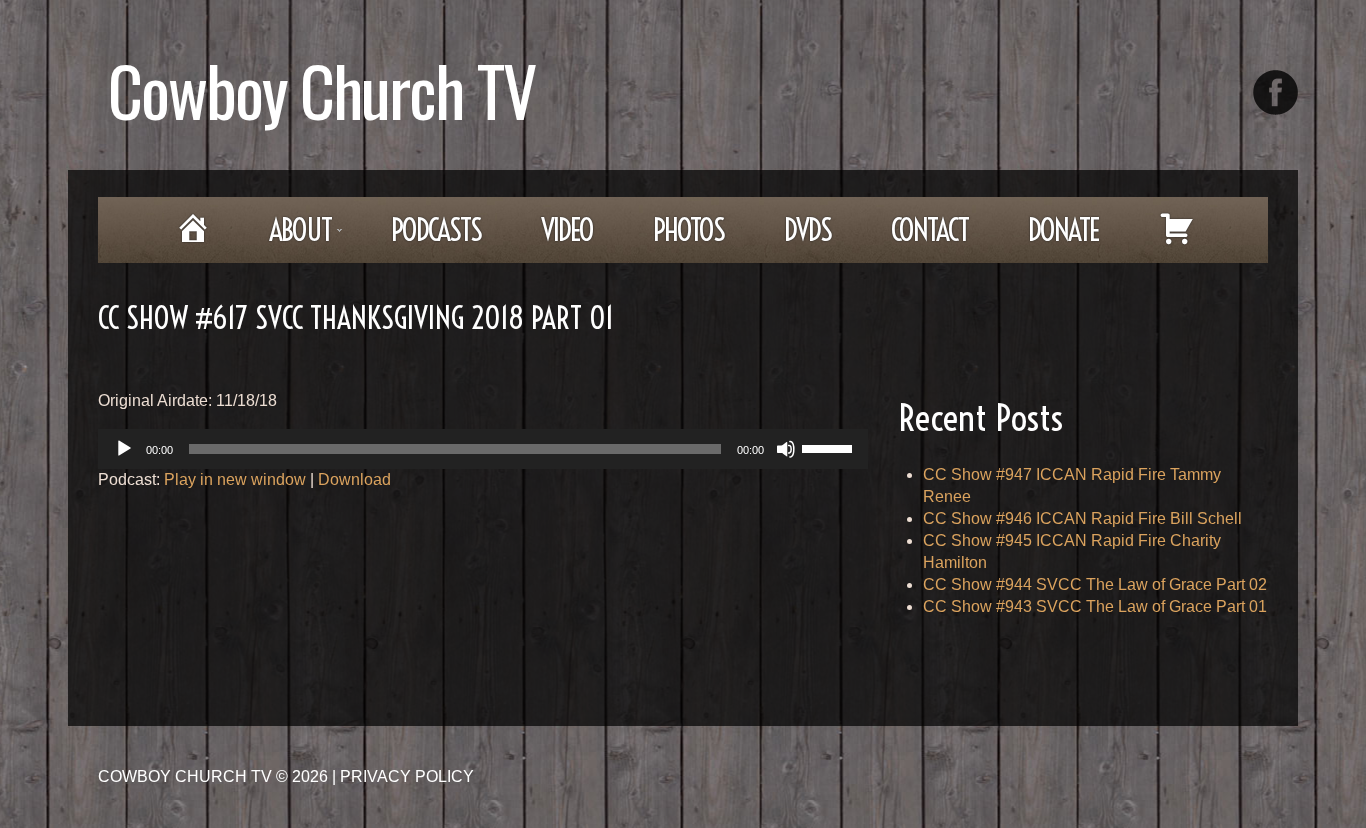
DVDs (807, 230)
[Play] (124, 449)
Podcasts (436, 230)
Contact (929, 230)
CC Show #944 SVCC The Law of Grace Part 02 (1095, 584)
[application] (483, 449)
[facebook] (1275, 92)
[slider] (830, 447)
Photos (688, 230)
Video (567, 230)
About (286, 236)
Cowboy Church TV (321, 89)
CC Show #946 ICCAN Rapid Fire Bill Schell (1082, 518)
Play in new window (235, 479)
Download (354, 479)
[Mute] (786, 449)
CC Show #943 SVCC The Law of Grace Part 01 (1095, 606)
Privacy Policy (407, 776)
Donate (1063, 230)
